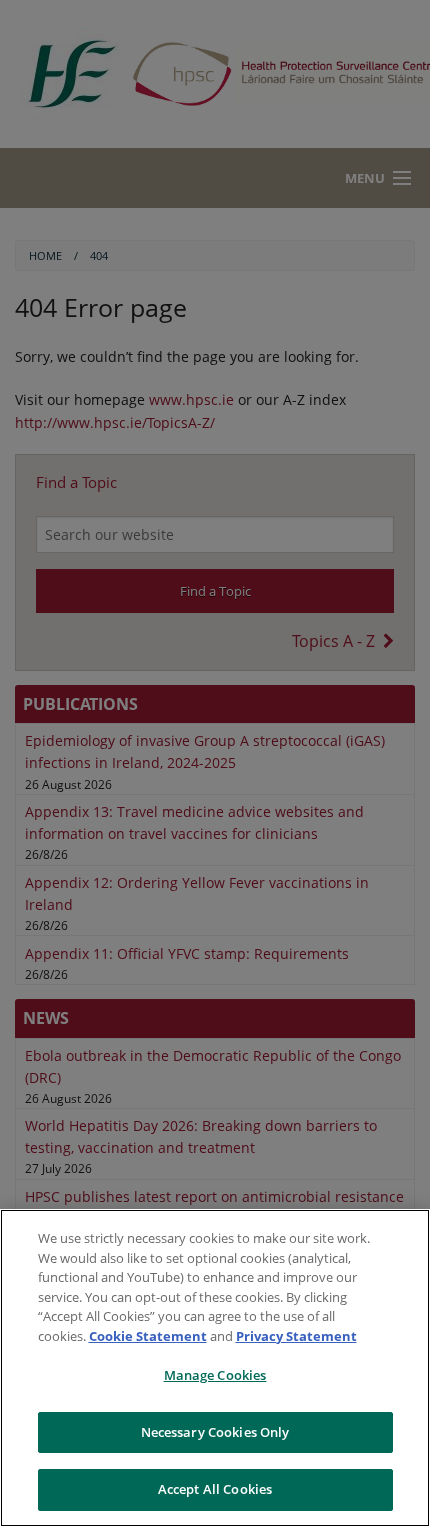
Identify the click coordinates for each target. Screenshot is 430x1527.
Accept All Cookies (215, 1489)
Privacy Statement (296, 1336)
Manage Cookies (215, 1375)
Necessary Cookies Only (215, 1432)
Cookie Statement (148, 1336)
